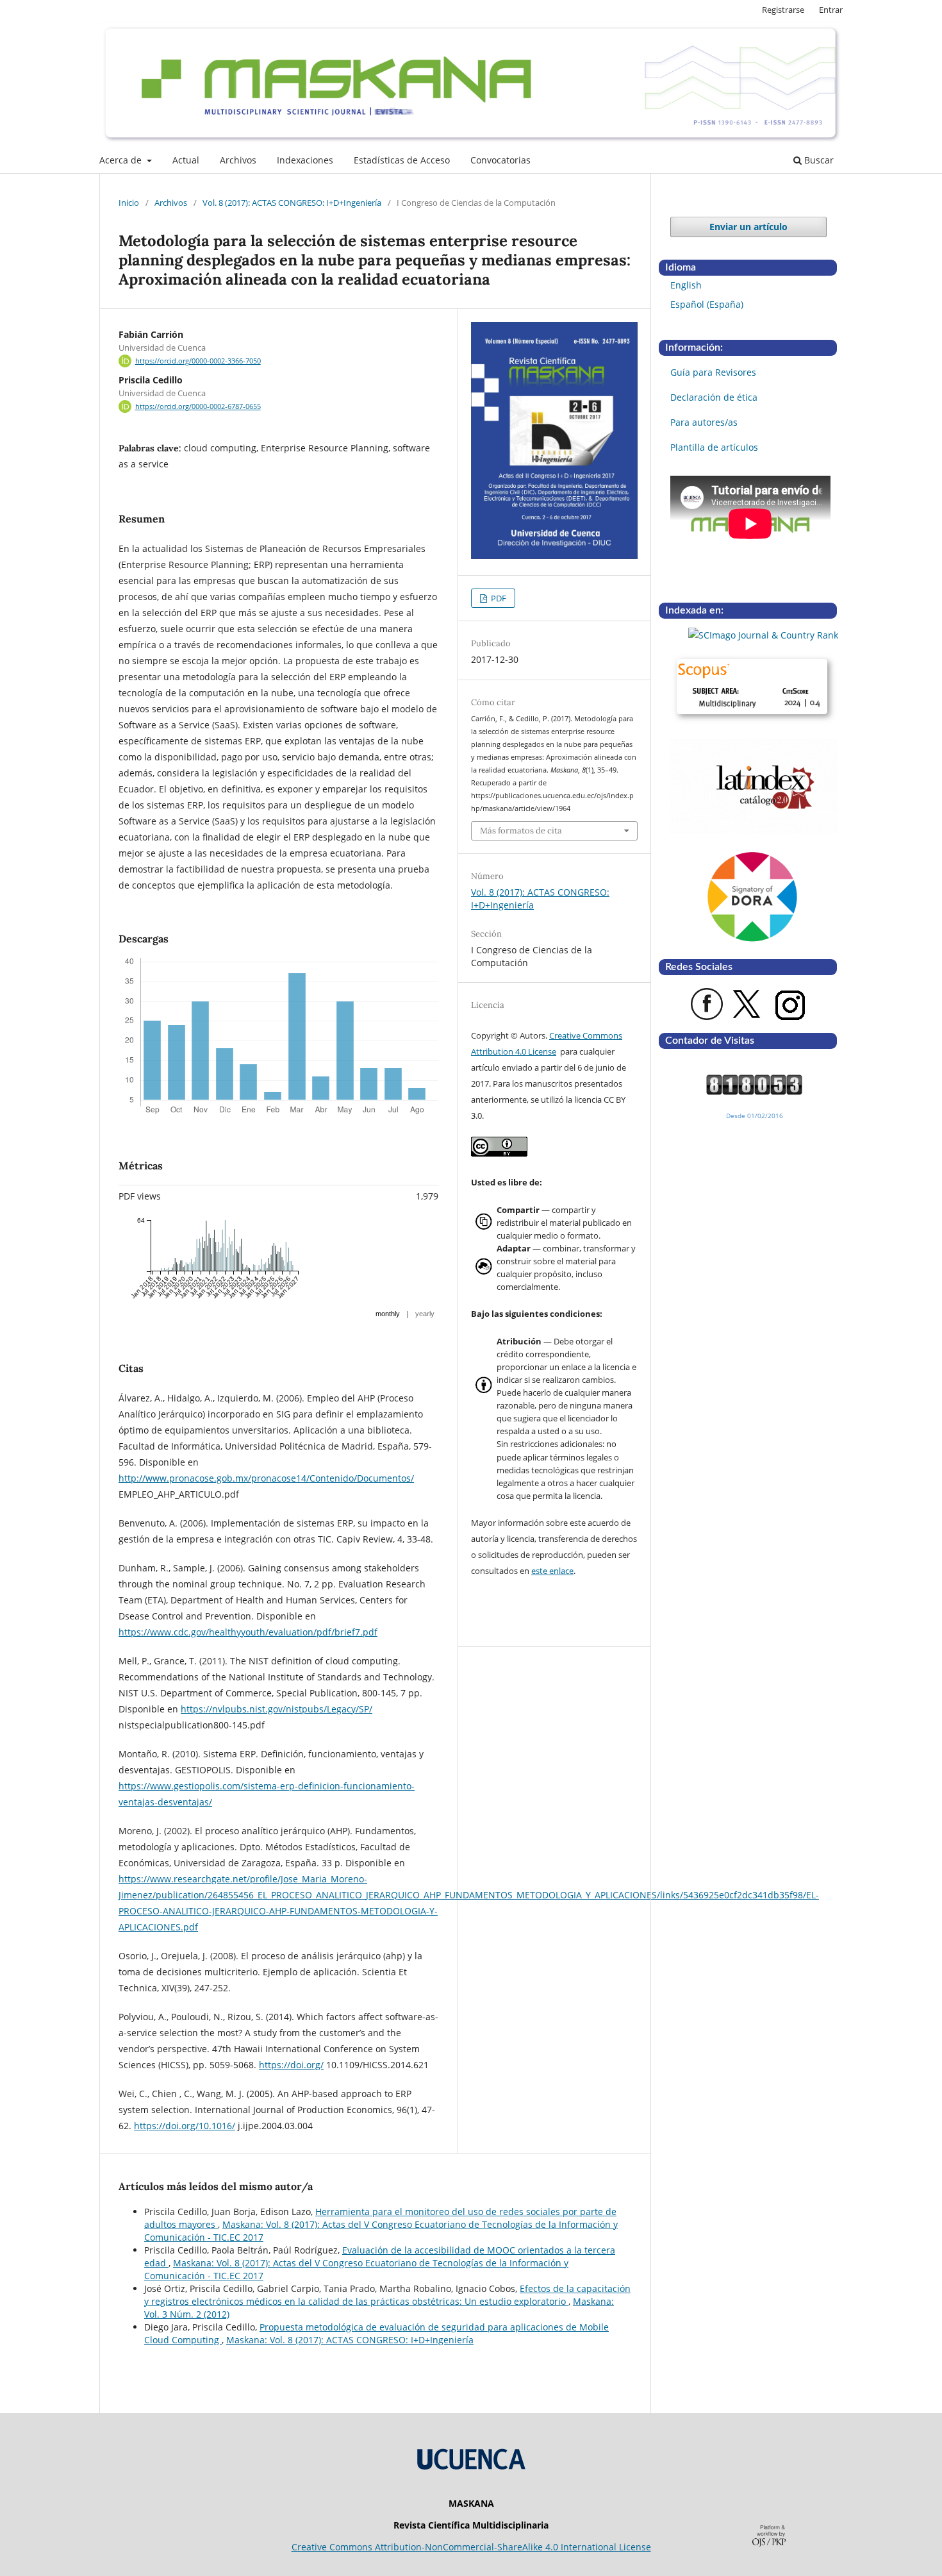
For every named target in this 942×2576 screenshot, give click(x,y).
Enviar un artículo (748, 227)
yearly (425, 1314)
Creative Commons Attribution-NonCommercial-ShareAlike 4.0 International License (471, 2547)
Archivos (238, 160)
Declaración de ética (714, 397)
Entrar (831, 10)
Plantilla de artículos (714, 447)
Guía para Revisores (713, 372)
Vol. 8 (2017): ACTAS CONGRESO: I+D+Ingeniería (292, 203)
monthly (388, 1314)
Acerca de (122, 160)
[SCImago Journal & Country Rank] (754, 635)
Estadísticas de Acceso (402, 160)
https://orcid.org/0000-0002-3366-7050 (198, 361)
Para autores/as (704, 422)
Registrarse (783, 10)
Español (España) (707, 304)
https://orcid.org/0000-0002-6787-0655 (198, 406)
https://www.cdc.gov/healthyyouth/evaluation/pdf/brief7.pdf (248, 1632)
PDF (498, 598)
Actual (186, 160)
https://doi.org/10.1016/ (185, 2126)
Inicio (129, 203)
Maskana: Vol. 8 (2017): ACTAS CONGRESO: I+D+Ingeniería (350, 2340)
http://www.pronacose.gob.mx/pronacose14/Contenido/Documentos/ (266, 1478)
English (686, 285)
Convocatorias (500, 160)
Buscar (818, 160)
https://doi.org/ (291, 2065)
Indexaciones (305, 160)
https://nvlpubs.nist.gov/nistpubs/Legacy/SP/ (277, 1709)
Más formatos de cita (521, 831)
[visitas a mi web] (754, 1091)
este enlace (552, 1571)
